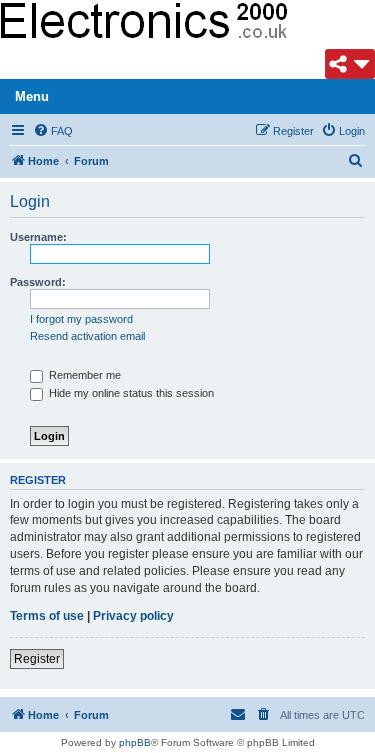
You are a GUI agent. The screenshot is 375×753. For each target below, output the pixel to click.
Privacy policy (133, 616)
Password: (38, 282)
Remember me (83, 375)
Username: (38, 237)
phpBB (135, 742)
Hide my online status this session (130, 393)
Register (37, 659)
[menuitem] (53, 131)
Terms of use (47, 616)
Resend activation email (87, 336)
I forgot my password (81, 319)
